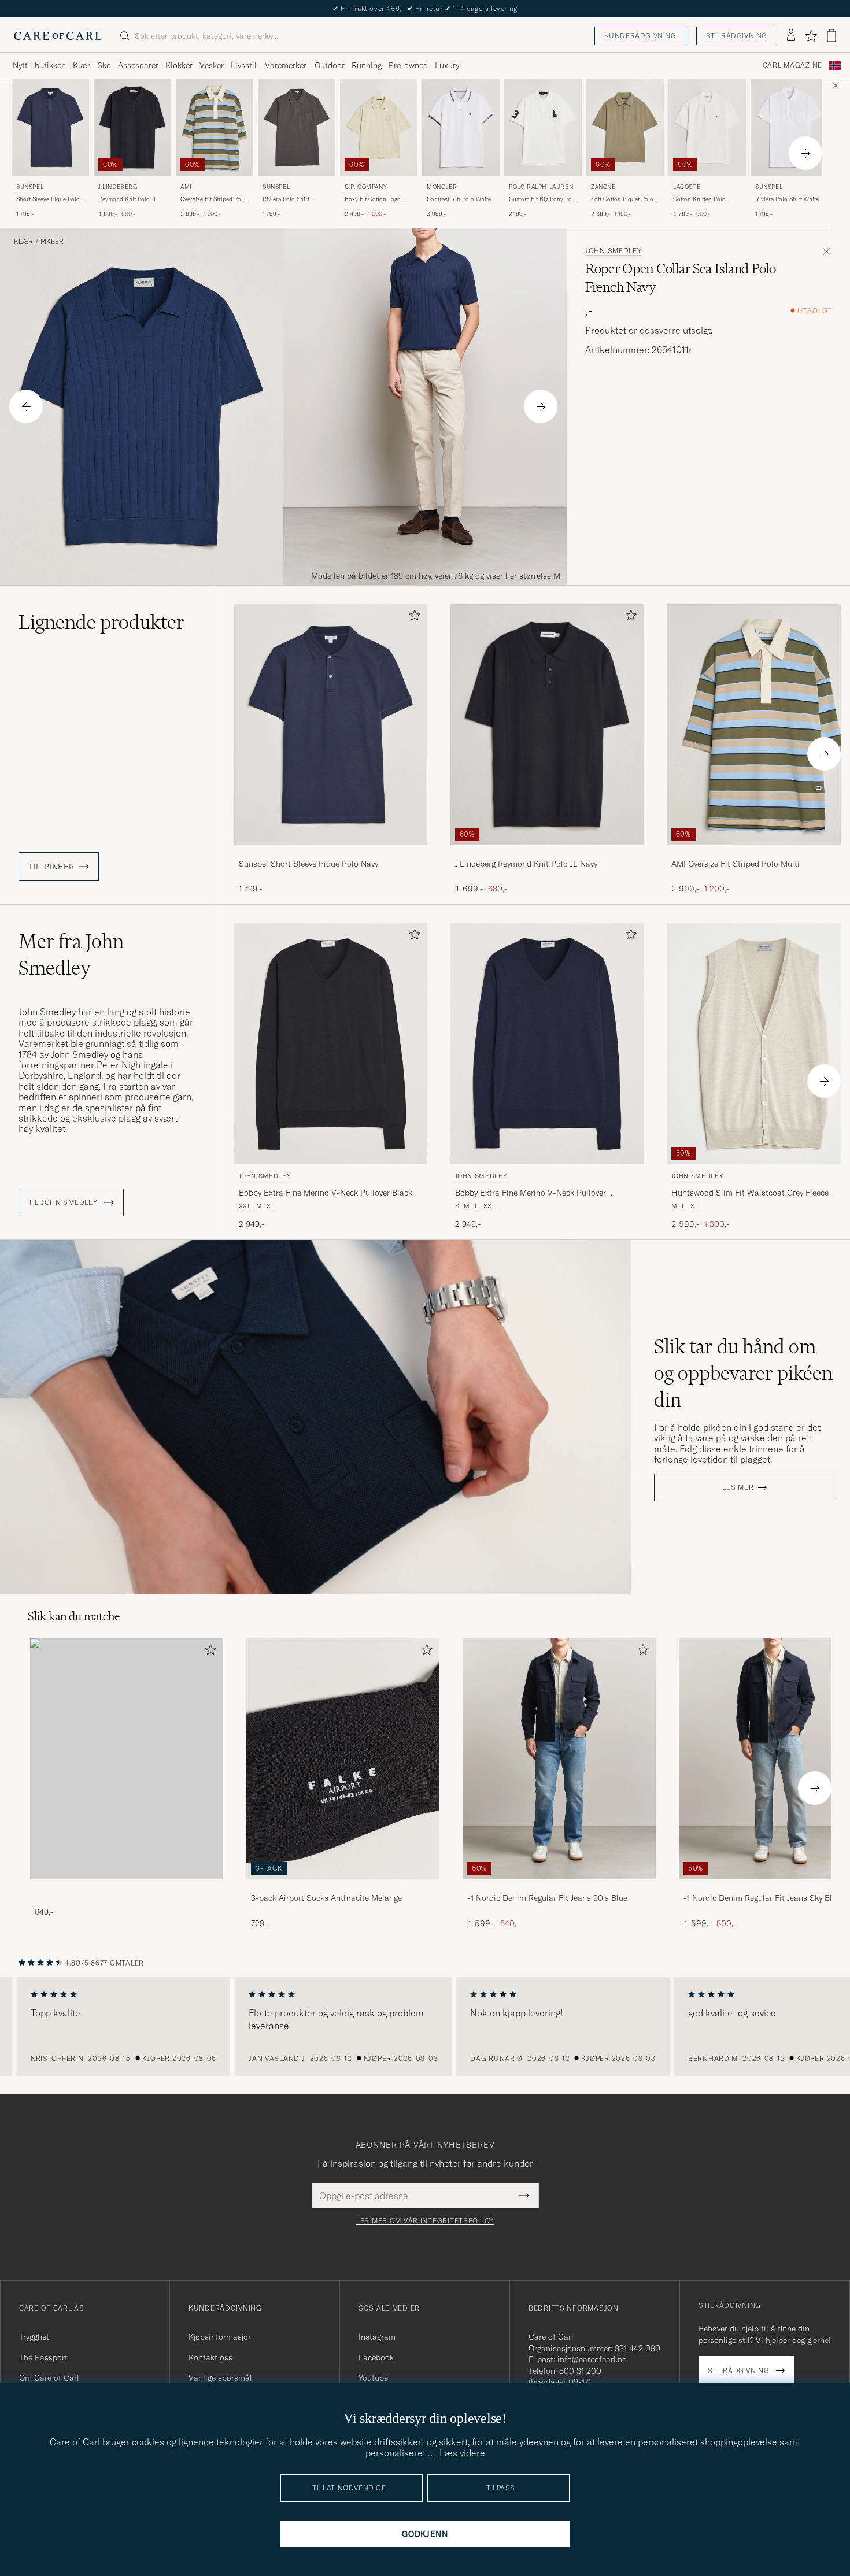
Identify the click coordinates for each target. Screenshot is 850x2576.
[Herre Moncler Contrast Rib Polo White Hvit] (461, 127)
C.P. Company (366, 187)
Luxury (447, 65)
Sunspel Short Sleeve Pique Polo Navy (308, 864)
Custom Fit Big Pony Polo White (543, 199)
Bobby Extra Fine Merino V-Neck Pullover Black (326, 1193)
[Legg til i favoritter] (412, 618)
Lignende (101, 622)
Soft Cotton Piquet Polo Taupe (622, 199)
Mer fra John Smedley (71, 954)
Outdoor (330, 65)
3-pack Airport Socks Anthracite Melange (326, 1898)
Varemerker (286, 65)
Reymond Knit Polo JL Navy (127, 199)
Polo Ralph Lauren (541, 187)
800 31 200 (580, 2371)
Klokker (179, 65)
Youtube (373, 2378)
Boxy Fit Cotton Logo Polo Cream (373, 199)
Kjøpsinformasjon (221, 2337)
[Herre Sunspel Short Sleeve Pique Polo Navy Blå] (50, 127)
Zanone (603, 187)
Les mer (738, 1487)
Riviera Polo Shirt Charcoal (286, 199)
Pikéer (52, 242)
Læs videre (462, 2453)
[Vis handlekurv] (831, 36)
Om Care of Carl (49, 2378)
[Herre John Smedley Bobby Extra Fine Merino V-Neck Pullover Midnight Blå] (547, 1044)
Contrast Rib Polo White (459, 199)
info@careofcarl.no (592, 2359)
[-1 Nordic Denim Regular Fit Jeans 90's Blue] (559, 1887)
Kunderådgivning (640, 36)
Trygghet (34, 2337)
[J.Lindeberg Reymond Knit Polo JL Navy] (547, 853)
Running (367, 65)
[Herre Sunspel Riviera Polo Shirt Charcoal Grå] (297, 127)
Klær (82, 65)
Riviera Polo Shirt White (787, 199)
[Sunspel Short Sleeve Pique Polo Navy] (331, 853)
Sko (104, 65)
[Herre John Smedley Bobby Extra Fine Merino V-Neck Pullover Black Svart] (331, 1044)
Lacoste (687, 187)
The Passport (43, 2357)
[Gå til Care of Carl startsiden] (58, 36)
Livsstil (244, 65)
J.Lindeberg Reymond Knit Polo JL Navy (526, 864)
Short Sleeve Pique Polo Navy (48, 199)
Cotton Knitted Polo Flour (699, 199)
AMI (186, 187)
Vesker (212, 65)
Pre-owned (408, 65)
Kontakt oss (210, 2357)
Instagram (377, 2337)
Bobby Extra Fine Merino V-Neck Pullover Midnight (531, 1193)
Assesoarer (138, 65)
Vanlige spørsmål (220, 2378)
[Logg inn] (791, 36)
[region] (425, 2027)
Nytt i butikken (39, 65)
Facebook (376, 2357)
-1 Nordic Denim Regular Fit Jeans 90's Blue (547, 1898)
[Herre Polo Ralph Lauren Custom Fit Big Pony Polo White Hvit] (543, 127)
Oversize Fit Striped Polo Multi (213, 199)
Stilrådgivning (737, 36)
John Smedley (614, 251)
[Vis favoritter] (811, 36)
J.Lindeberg (118, 187)
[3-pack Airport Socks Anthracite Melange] (343, 1887)
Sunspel (30, 187)
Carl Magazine (792, 65)
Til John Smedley (64, 1202)
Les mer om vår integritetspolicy (425, 2221)
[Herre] (127, 1759)
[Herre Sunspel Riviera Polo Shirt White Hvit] (789, 127)
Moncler (442, 187)
